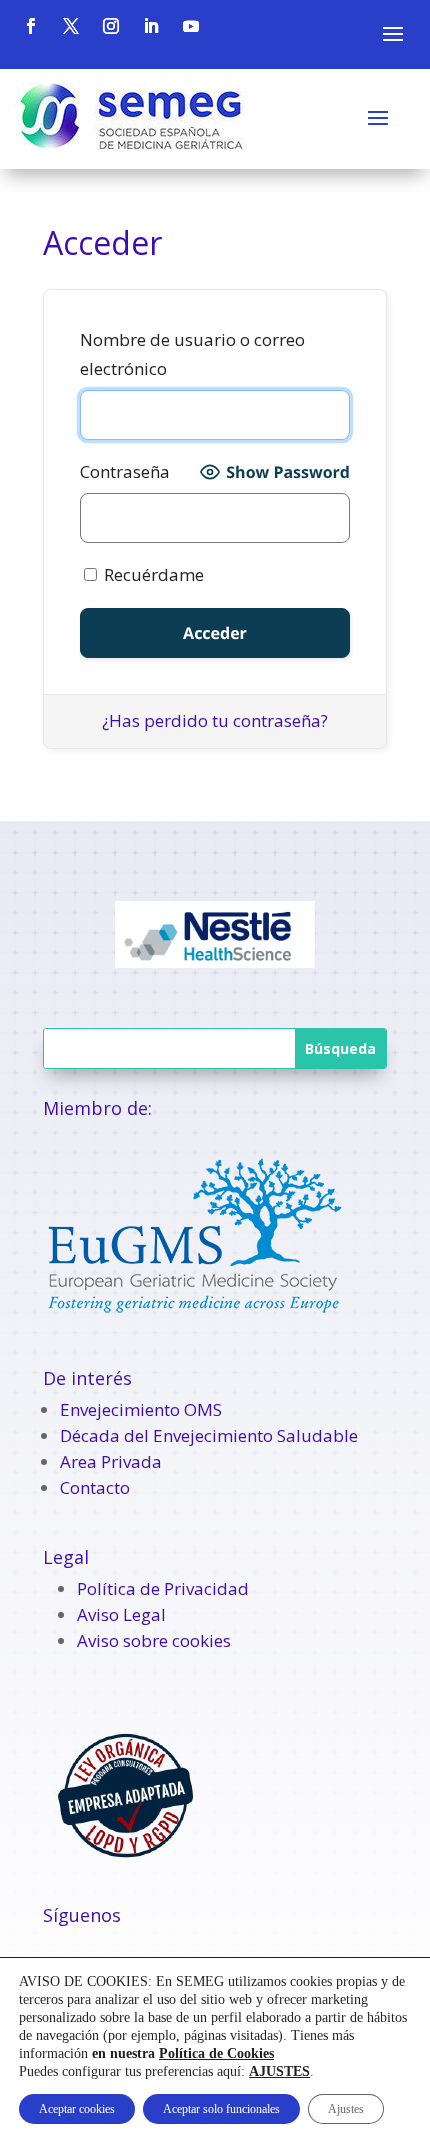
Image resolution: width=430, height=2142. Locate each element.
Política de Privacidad (163, 1588)
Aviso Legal (121, 1614)
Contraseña (125, 471)
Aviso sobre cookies (154, 1640)
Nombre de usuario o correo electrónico (192, 354)
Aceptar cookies (77, 2109)
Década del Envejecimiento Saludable (209, 1435)
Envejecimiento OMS (141, 1409)
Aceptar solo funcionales (221, 2109)
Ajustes (346, 2109)
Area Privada (111, 1461)
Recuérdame (152, 574)
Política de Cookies (216, 2053)
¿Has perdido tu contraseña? (215, 720)
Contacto (95, 1487)
